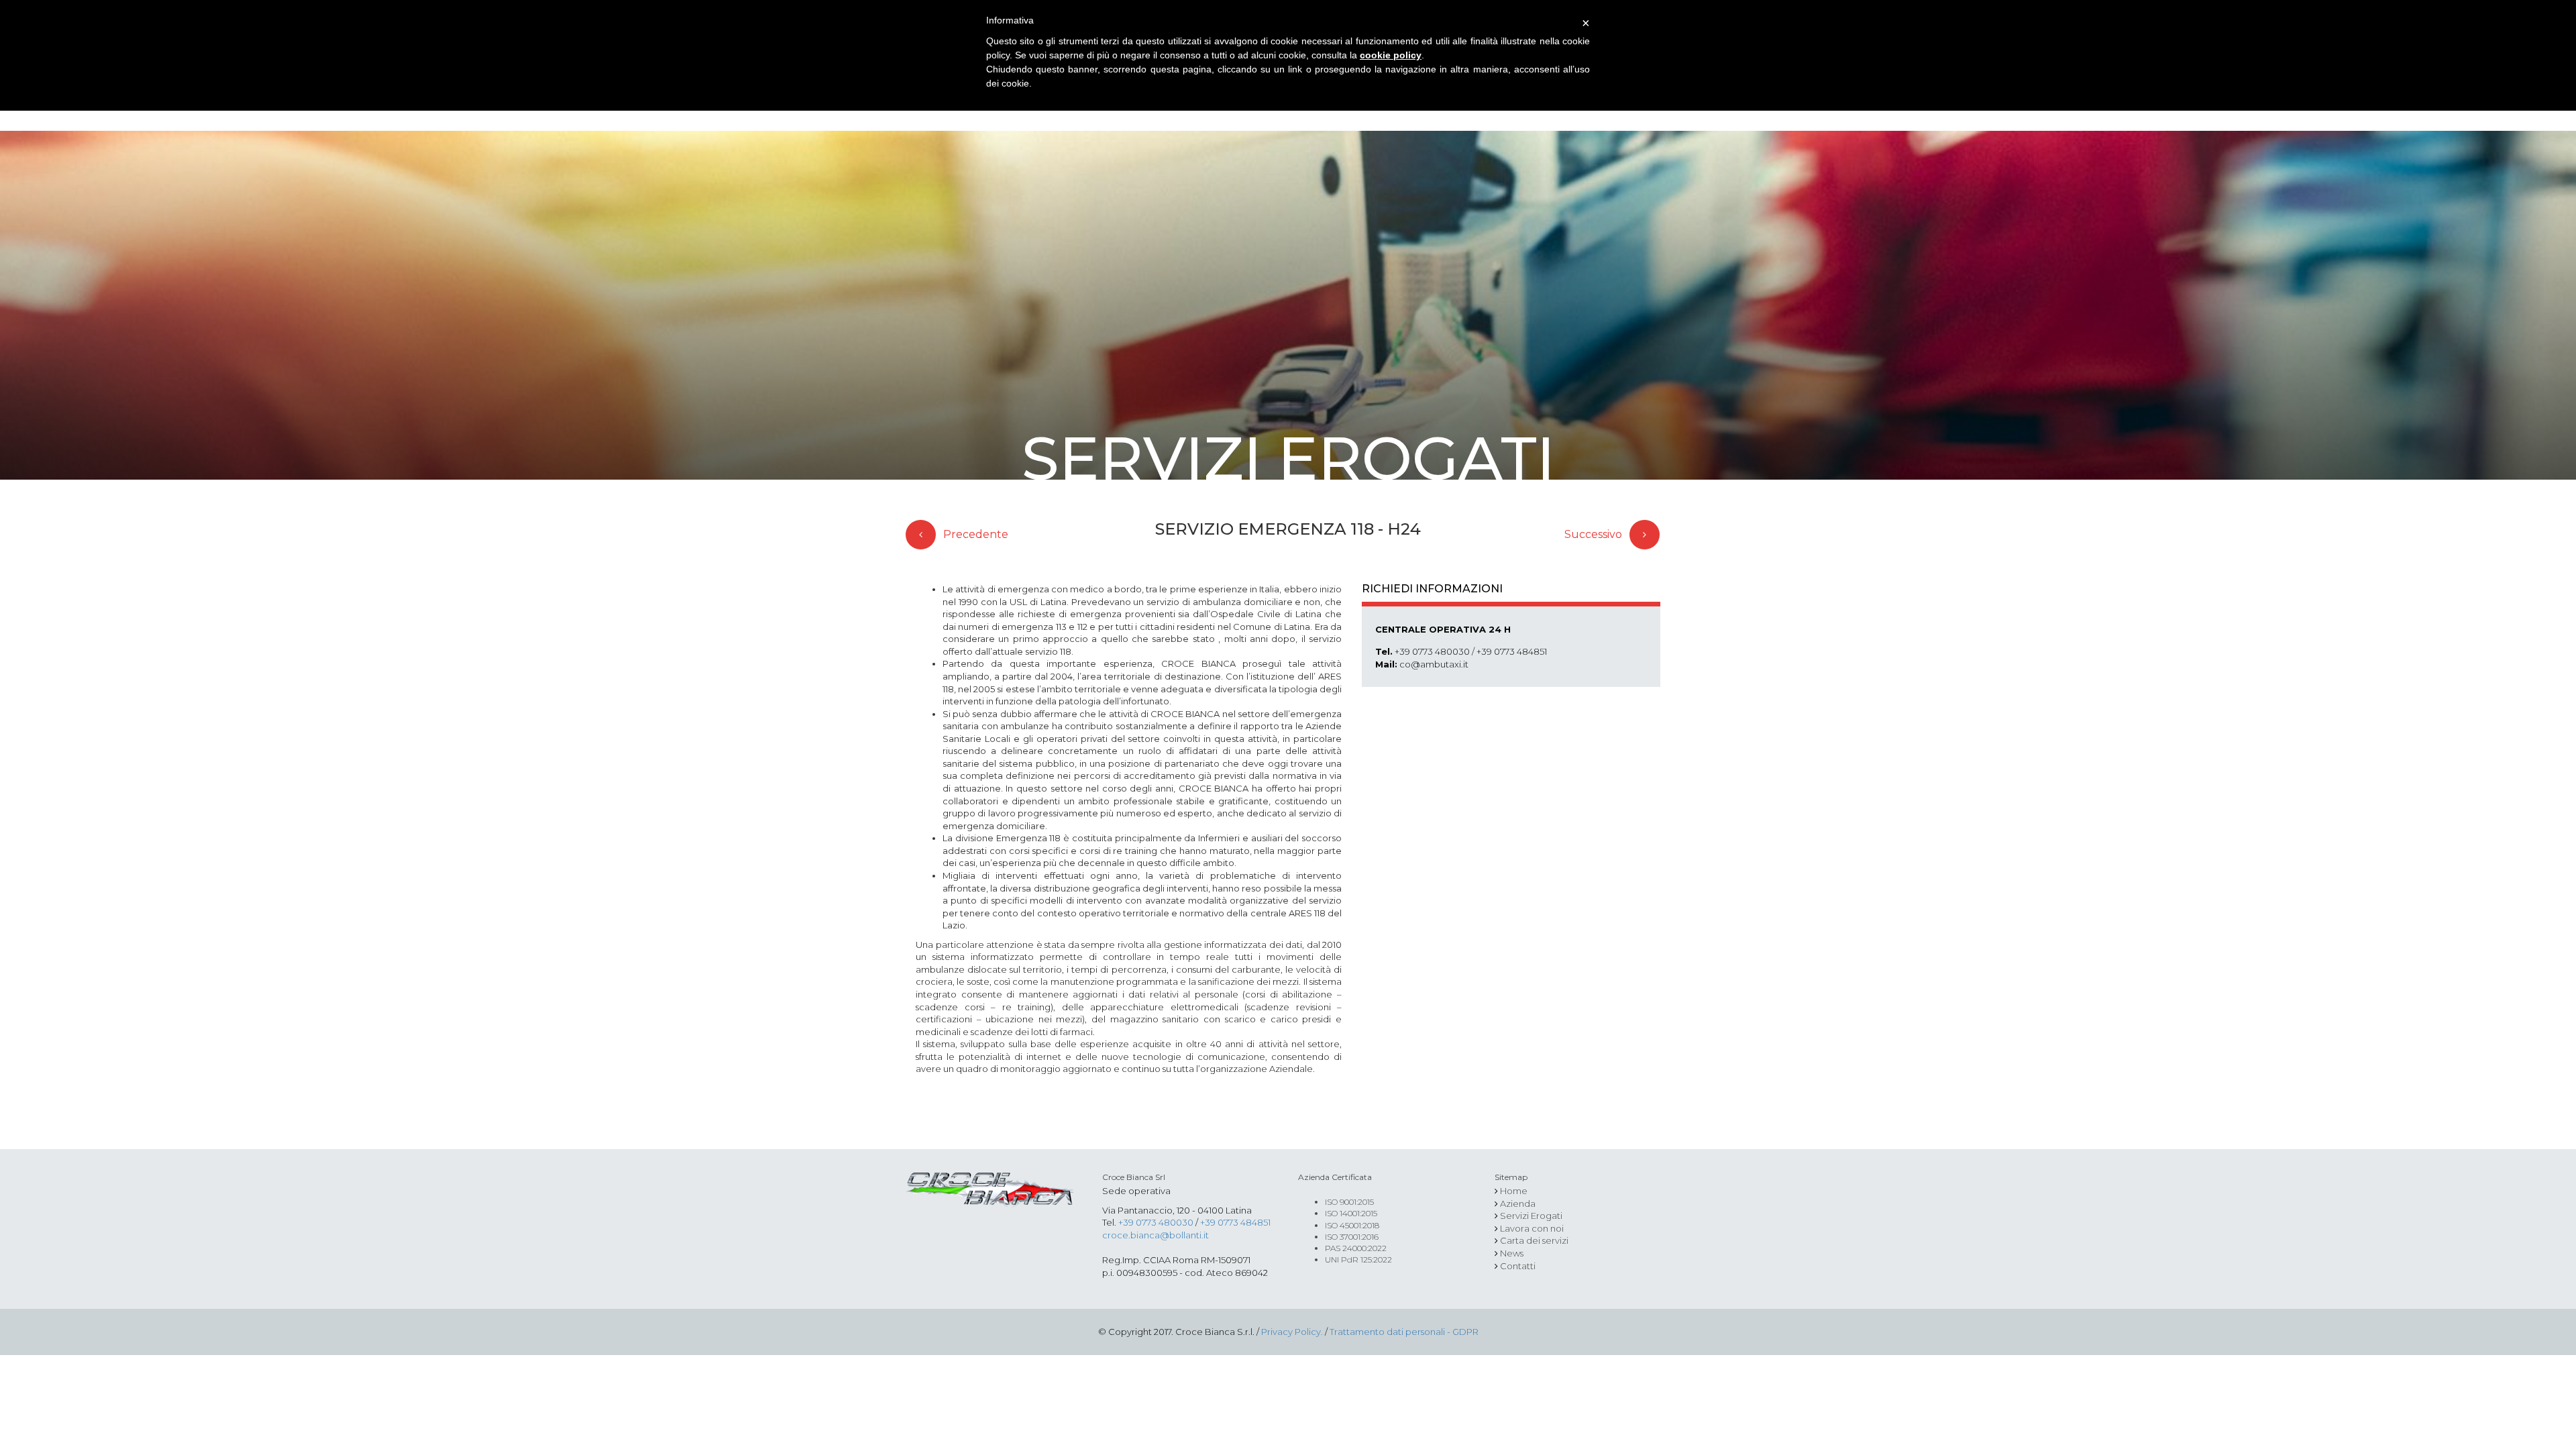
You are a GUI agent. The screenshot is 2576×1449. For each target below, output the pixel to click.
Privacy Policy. (1292, 1332)
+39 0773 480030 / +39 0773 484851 (1471, 651)
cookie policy (1391, 55)
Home (1514, 1191)
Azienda (1518, 1203)
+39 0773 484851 (1235, 1222)
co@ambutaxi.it (1434, 664)
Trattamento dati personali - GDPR (1404, 1332)
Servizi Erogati (1531, 1216)
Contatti (1518, 1266)
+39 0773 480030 (1156, 1222)
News (1512, 1253)
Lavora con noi (1532, 1228)
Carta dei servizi (1534, 1240)
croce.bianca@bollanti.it (1156, 1235)
